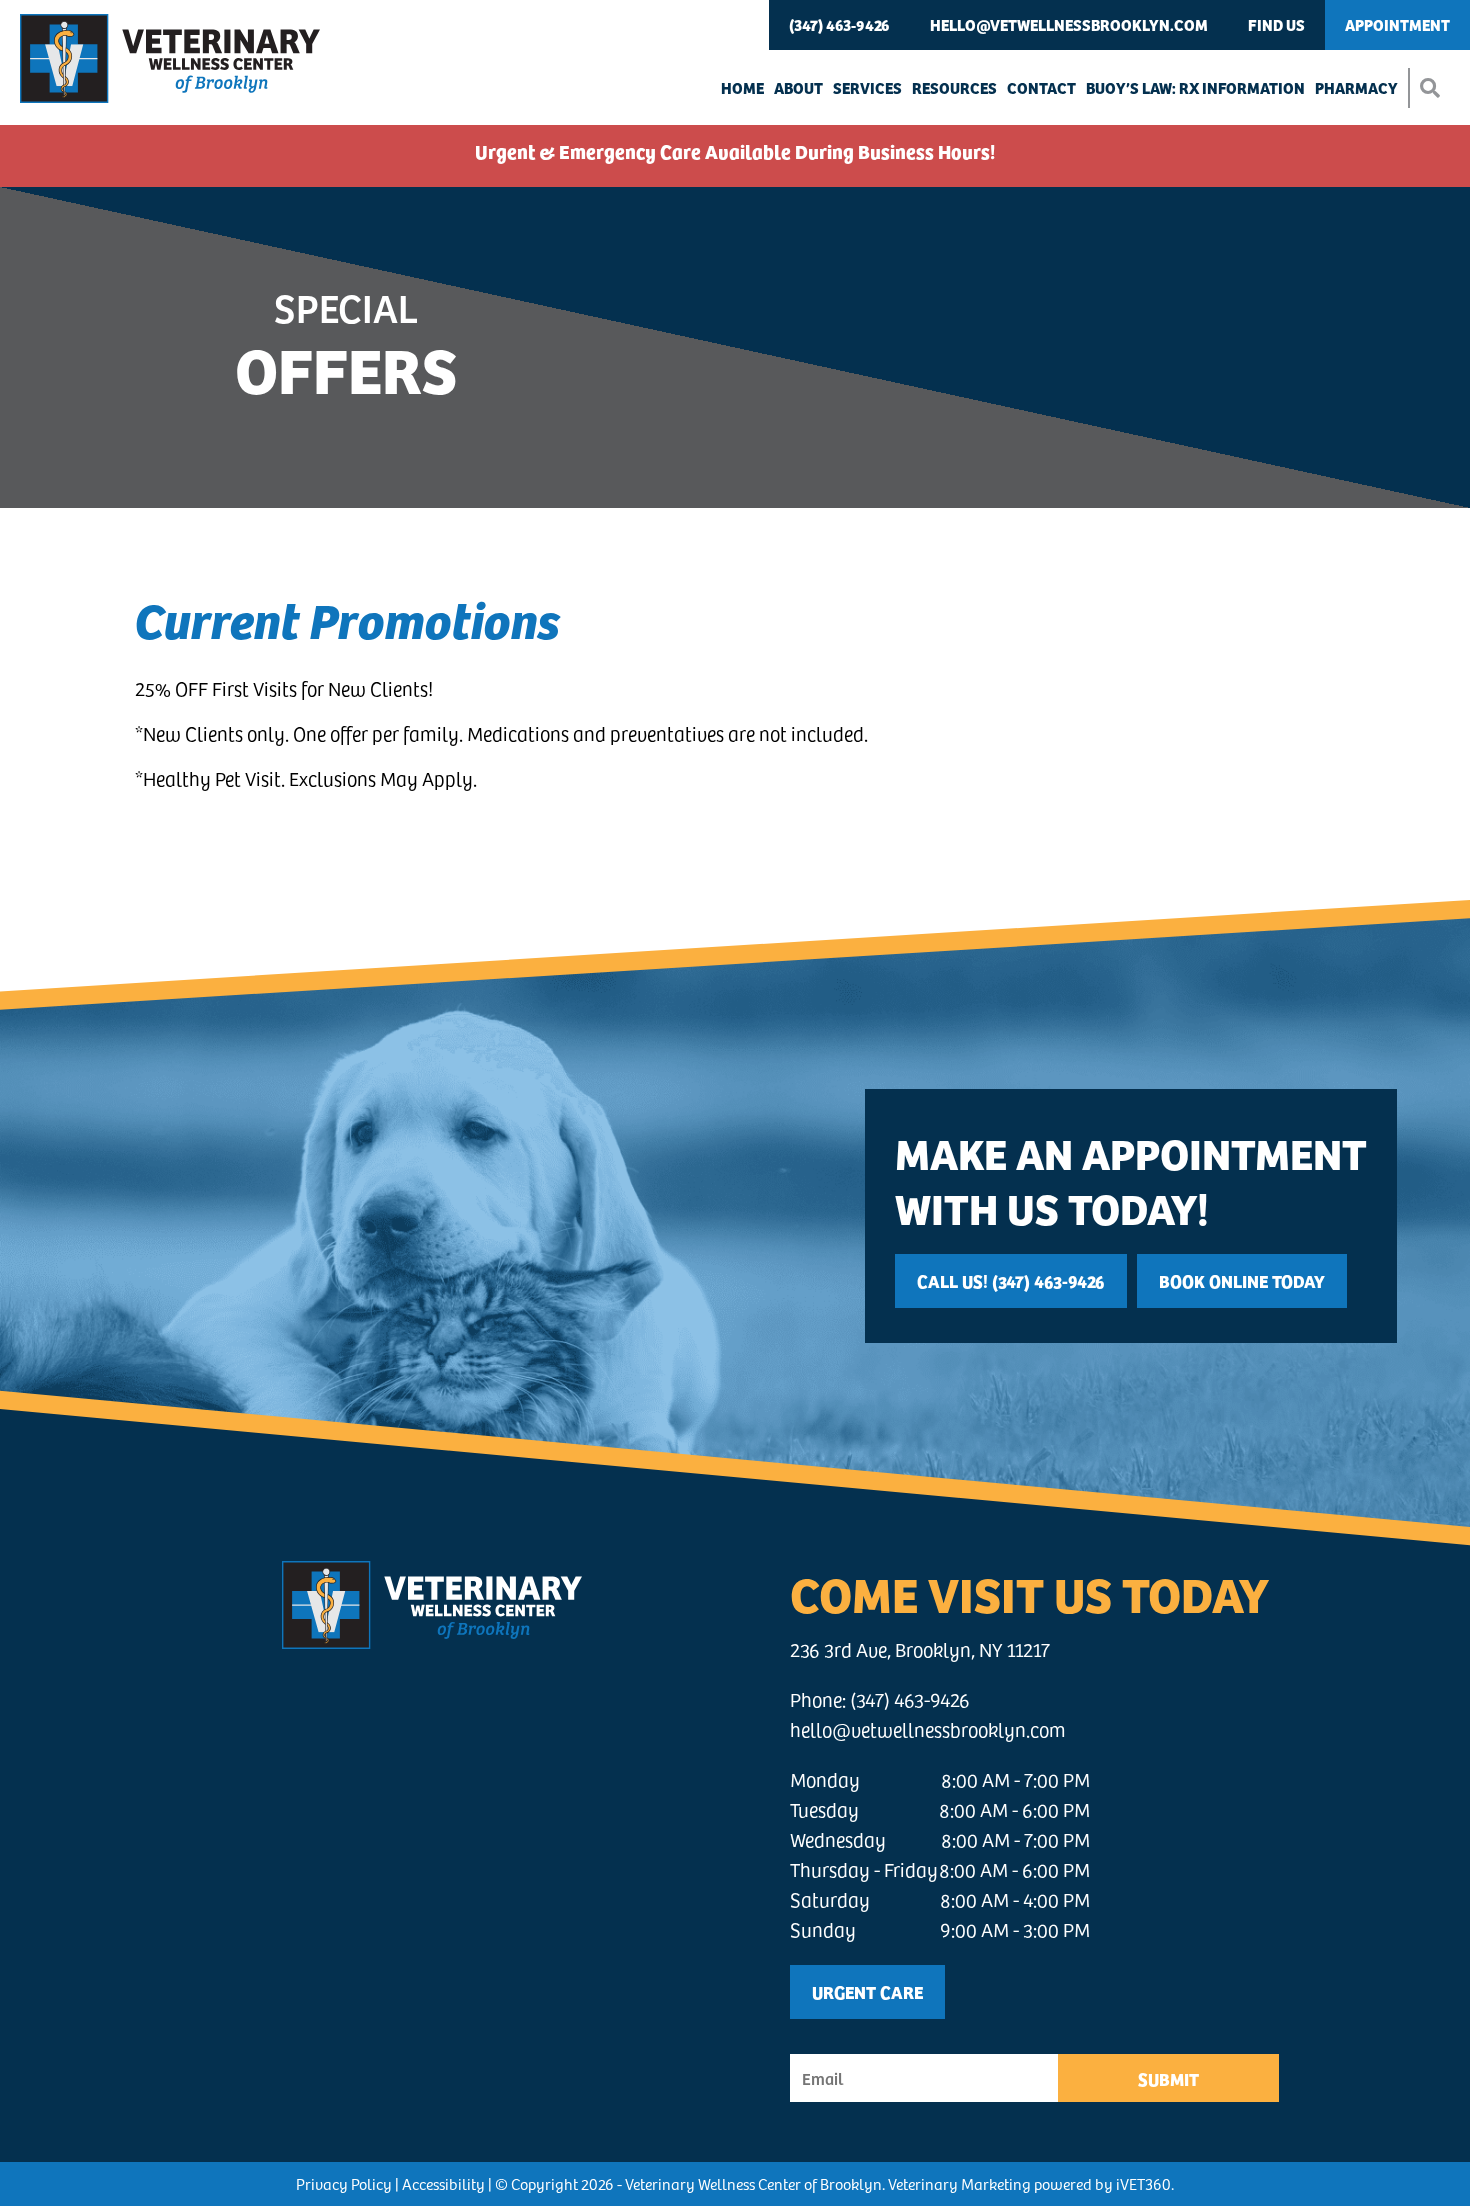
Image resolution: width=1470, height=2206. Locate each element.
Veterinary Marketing (959, 2183)
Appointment (1397, 24)
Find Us (1276, 24)
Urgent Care (867, 1991)
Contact (1041, 87)
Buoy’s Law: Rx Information (1195, 87)
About (798, 87)
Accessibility (443, 2183)
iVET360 (1143, 2183)
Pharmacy (1356, 87)
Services (867, 87)
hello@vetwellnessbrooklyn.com (1069, 24)
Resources (954, 87)
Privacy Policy (344, 2183)
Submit (1168, 2078)
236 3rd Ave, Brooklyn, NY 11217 (920, 1649)
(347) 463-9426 (839, 24)
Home (742, 87)
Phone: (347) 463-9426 (880, 1699)
